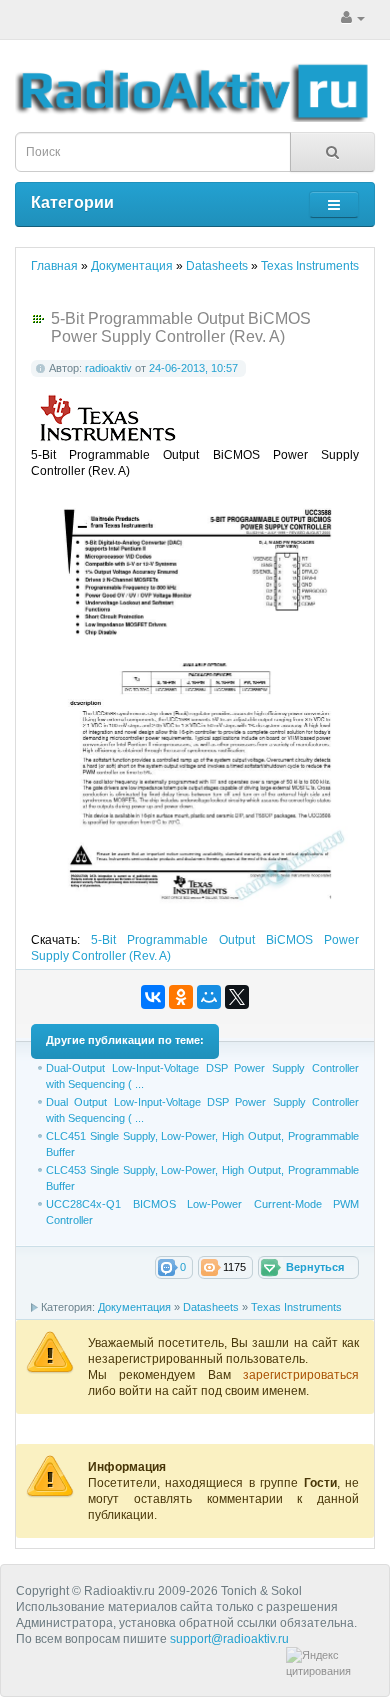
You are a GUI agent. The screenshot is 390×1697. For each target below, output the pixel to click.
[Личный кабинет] (353, 18)
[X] (237, 997)
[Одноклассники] (181, 997)
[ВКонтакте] (153, 997)
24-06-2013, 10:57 (193, 368)
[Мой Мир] (209, 997)
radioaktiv (108, 368)
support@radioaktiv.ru (229, 1639)
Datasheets (211, 1307)
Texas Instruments (296, 1307)
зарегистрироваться (301, 1375)
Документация (134, 1307)
